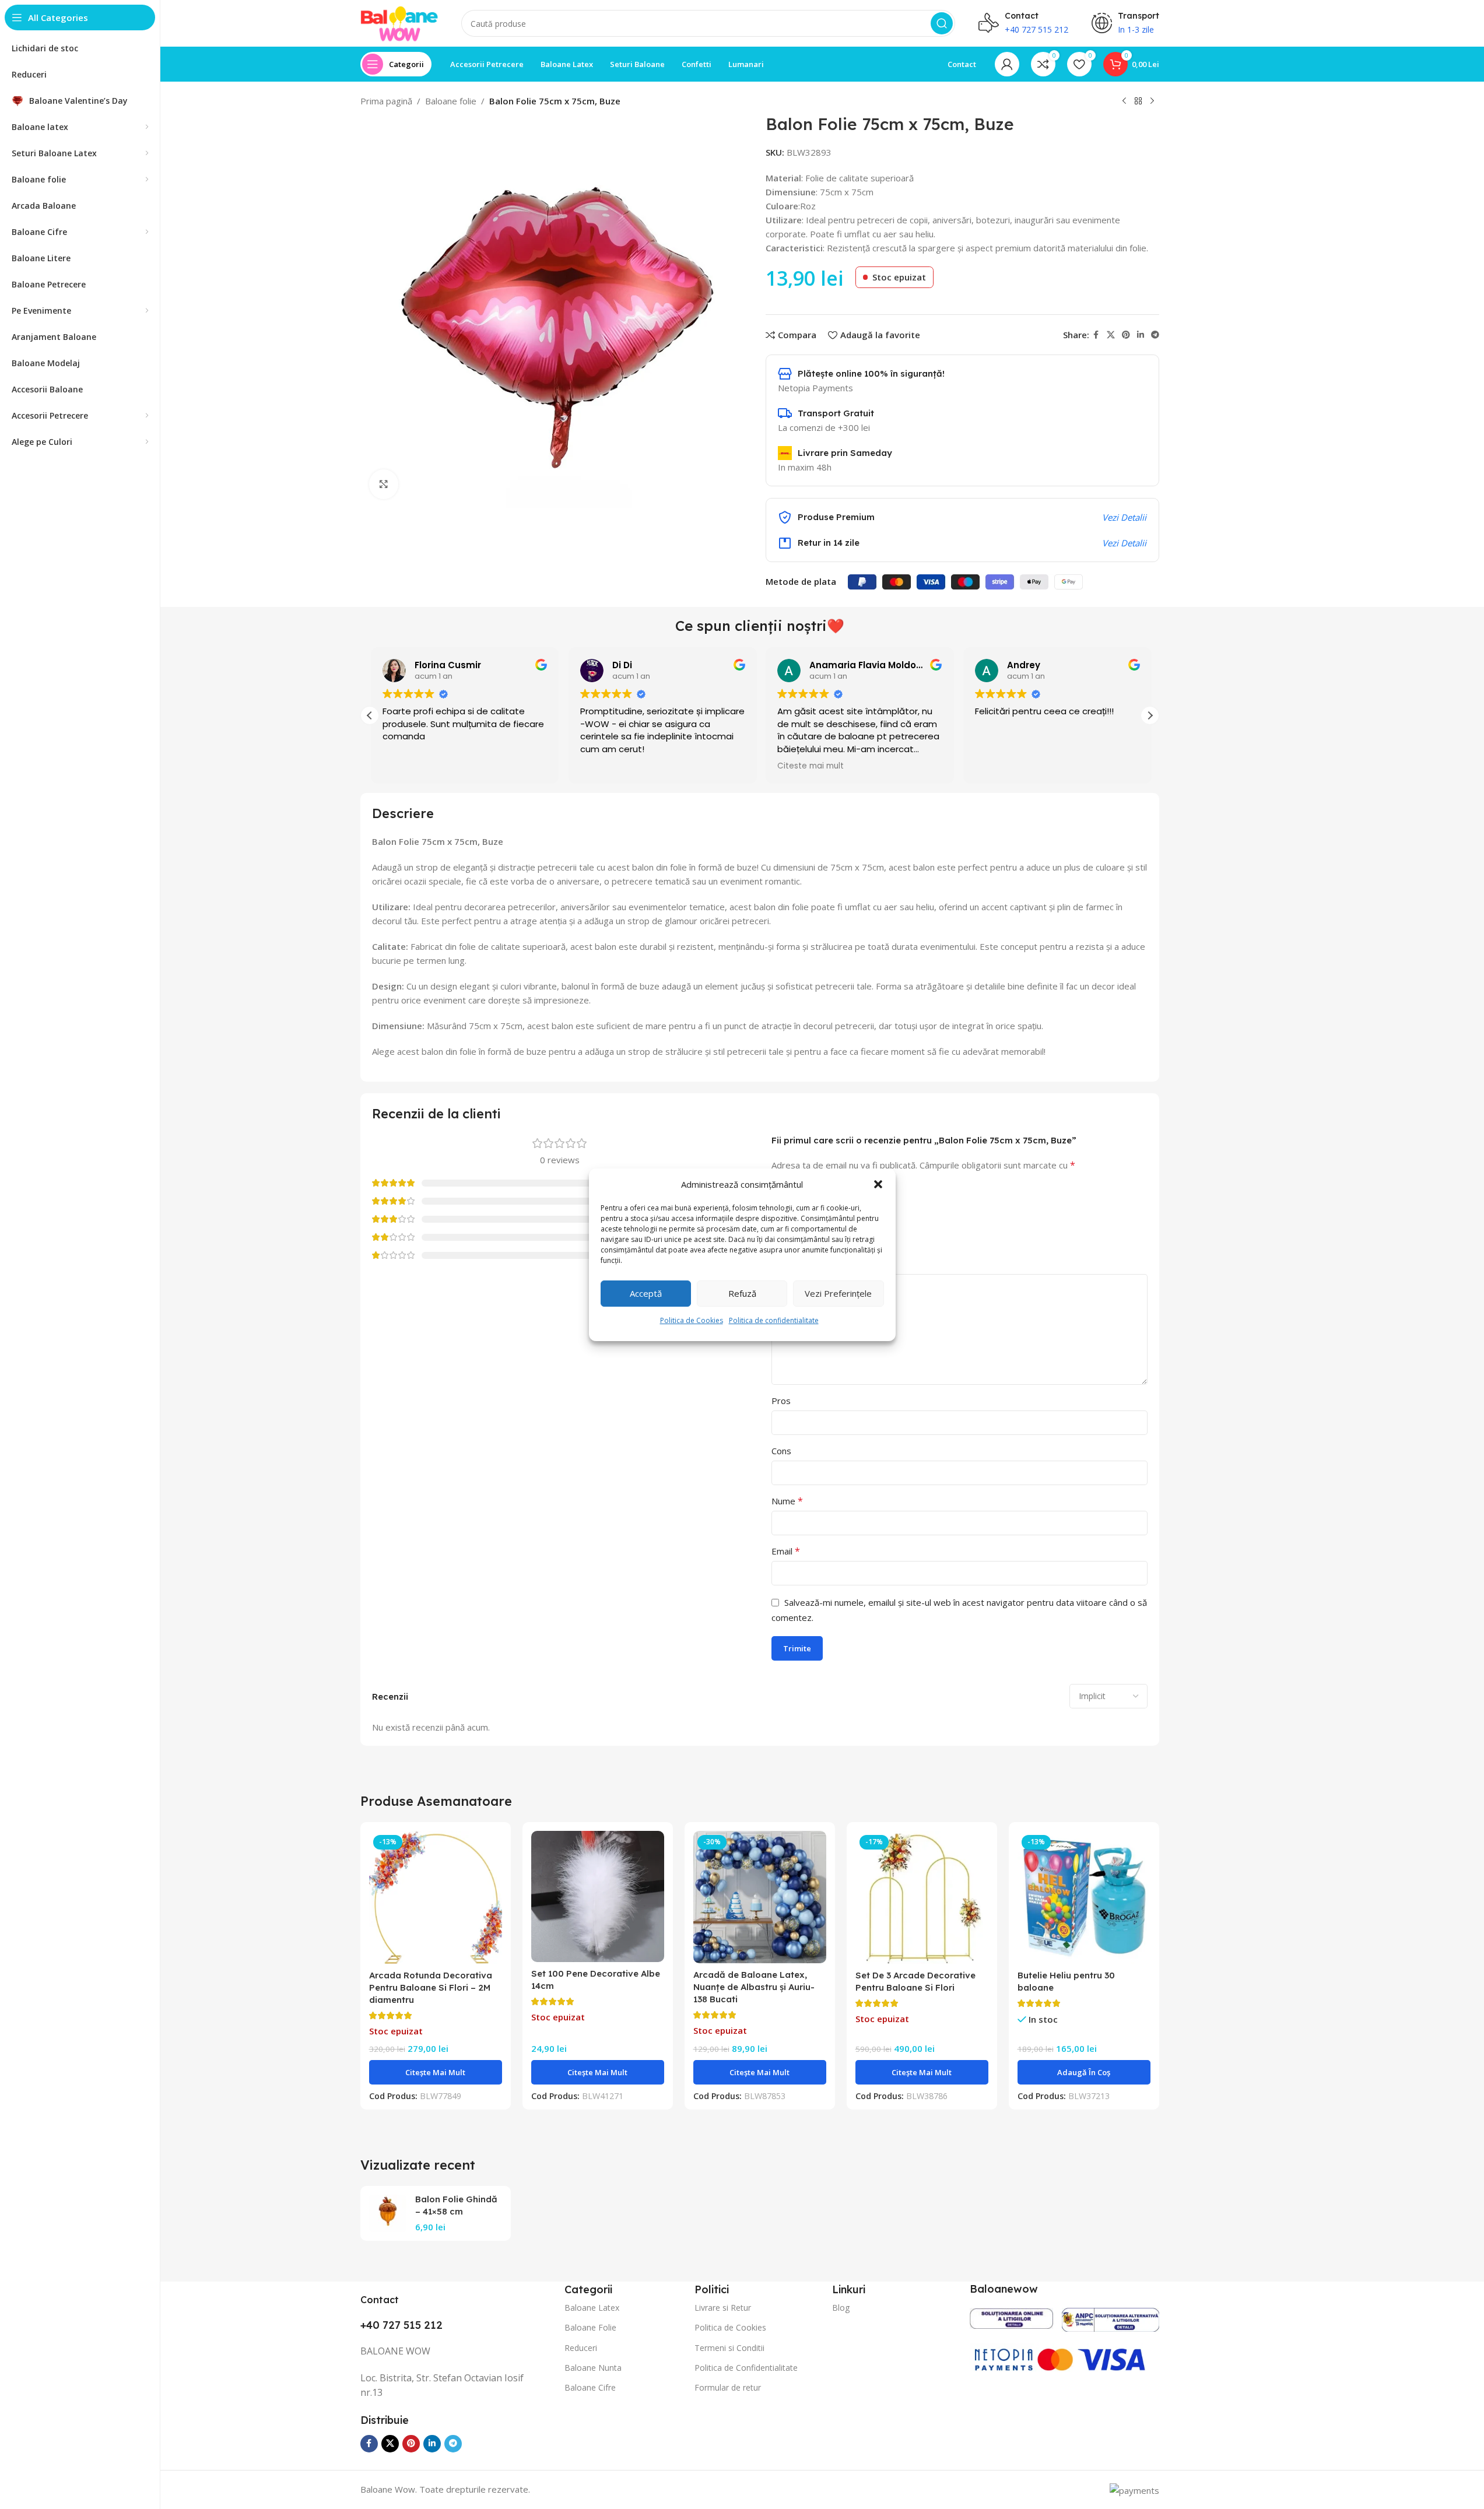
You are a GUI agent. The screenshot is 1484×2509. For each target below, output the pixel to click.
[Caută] (942, 23)
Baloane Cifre (590, 2387)
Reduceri (581, 2348)
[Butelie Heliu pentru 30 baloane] (1084, 1897)
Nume (787, 1501)
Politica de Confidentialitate (746, 2368)
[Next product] (1152, 101)
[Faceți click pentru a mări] (384, 484)
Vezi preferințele (838, 1293)
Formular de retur (728, 2387)
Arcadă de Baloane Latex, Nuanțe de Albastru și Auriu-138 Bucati (754, 1987)
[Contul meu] (1007, 64)
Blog (841, 2308)
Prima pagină (386, 101)
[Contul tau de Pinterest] (1126, 335)
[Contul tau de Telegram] (1155, 335)
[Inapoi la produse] (1138, 101)
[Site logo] (399, 22)
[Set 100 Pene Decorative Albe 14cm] (598, 1896)
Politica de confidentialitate (774, 1320)
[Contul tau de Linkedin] (1141, 335)
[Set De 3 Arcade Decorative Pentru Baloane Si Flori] (922, 1897)
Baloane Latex (592, 2308)
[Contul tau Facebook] (1096, 335)
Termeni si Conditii (729, 2348)
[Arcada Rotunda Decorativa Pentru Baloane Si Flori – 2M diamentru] (436, 1897)
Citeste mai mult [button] (809, 766)
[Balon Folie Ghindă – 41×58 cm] (388, 2213)
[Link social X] (1111, 335)
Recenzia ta (799, 1264)
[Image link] (1011, 2317)
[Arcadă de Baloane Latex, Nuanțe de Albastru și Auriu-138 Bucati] (760, 1897)
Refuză (742, 1293)
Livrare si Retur (723, 2308)
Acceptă (646, 1293)
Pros (781, 1401)
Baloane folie (451, 101)
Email (786, 1551)
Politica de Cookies (692, 1320)
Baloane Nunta (593, 2368)
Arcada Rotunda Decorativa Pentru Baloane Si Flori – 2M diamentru (431, 1987)
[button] (878, 1184)
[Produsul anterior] (1124, 101)
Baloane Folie (590, 2327)
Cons (781, 1451)
